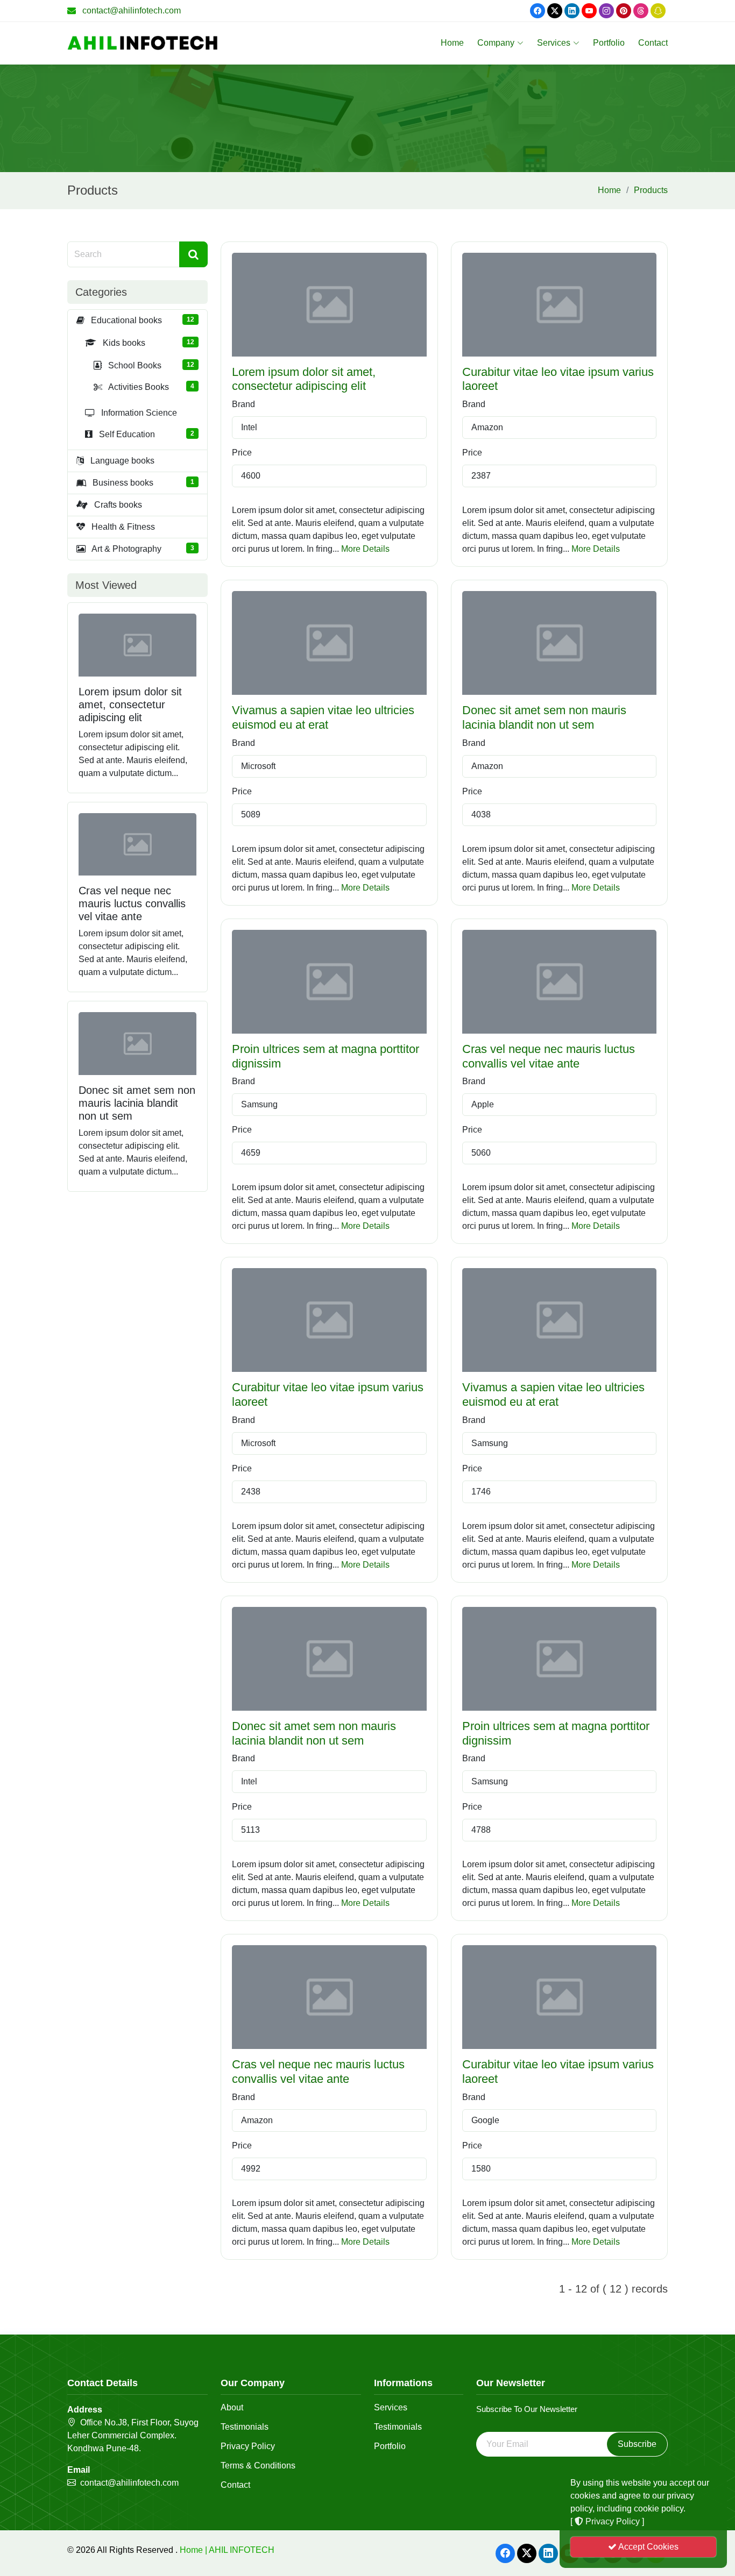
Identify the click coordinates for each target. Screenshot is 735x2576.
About (232, 2408)
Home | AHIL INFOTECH (227, 2550)
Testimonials (245, 2427)
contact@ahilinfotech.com (132, 10)
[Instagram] (606, 11)
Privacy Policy (248, 2446)
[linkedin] (572, 11)
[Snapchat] (658, 11)
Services (554, 43)
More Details (365, 549)
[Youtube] (589, 11)
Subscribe (637, 2444)
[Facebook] (538, 11)
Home (452, 43)
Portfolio (609, 43)
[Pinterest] (624, 11)
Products (651, 190)
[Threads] (641, 11)
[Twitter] (555, 11)
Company (496, 43)
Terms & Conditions (258, 2466)
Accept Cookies (648, 2547)
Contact (653, 43)
